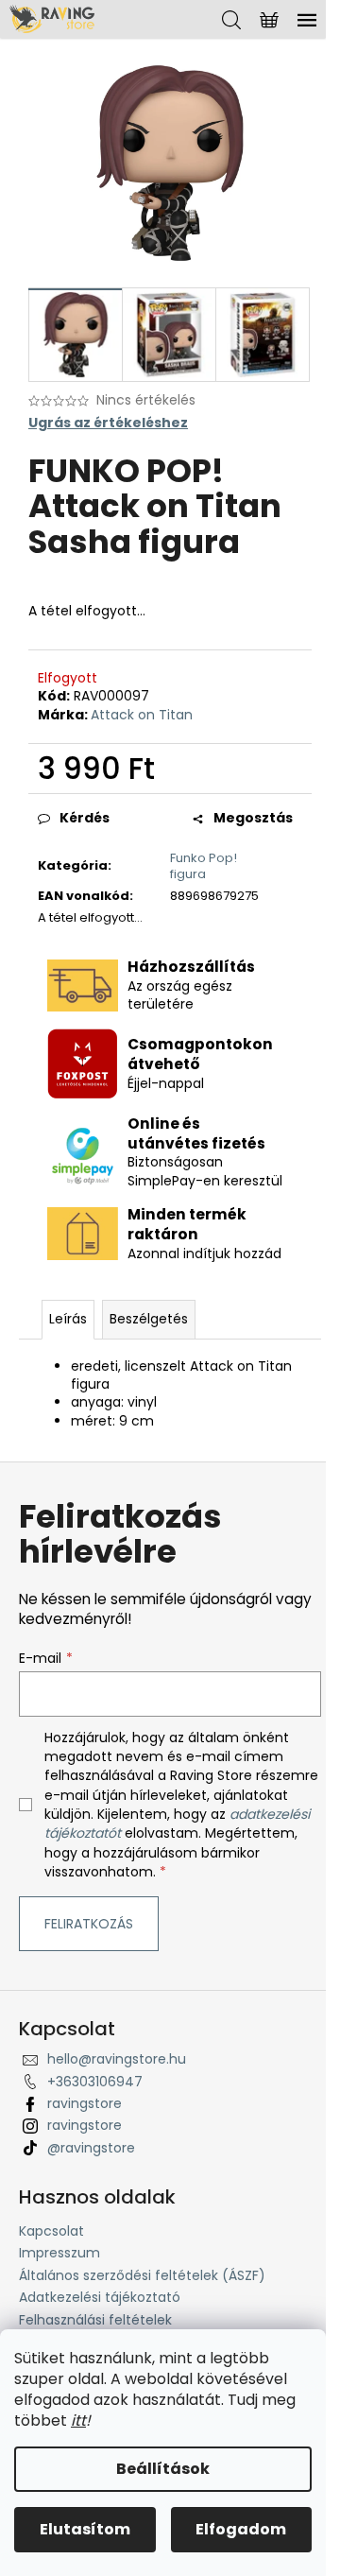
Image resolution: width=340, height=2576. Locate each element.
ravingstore (85, 2103)
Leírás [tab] (68, 1319)
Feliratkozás (89, 1924)
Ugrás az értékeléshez (108, 423)
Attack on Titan (142, 715)
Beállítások (163, 2469)
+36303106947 (95, 2082)
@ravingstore (91, 2148)
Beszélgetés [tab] (149, 1319)
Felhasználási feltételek (95, 2320)
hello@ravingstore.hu (117, 2059)
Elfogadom (241, 2529)
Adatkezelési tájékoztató (100, 2297)
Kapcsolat (51, 2231)
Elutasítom (85, 2529)
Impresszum (59, 2253)
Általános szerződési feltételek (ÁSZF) (142, 2275)
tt (80, 2420)
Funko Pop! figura (204, 866)
